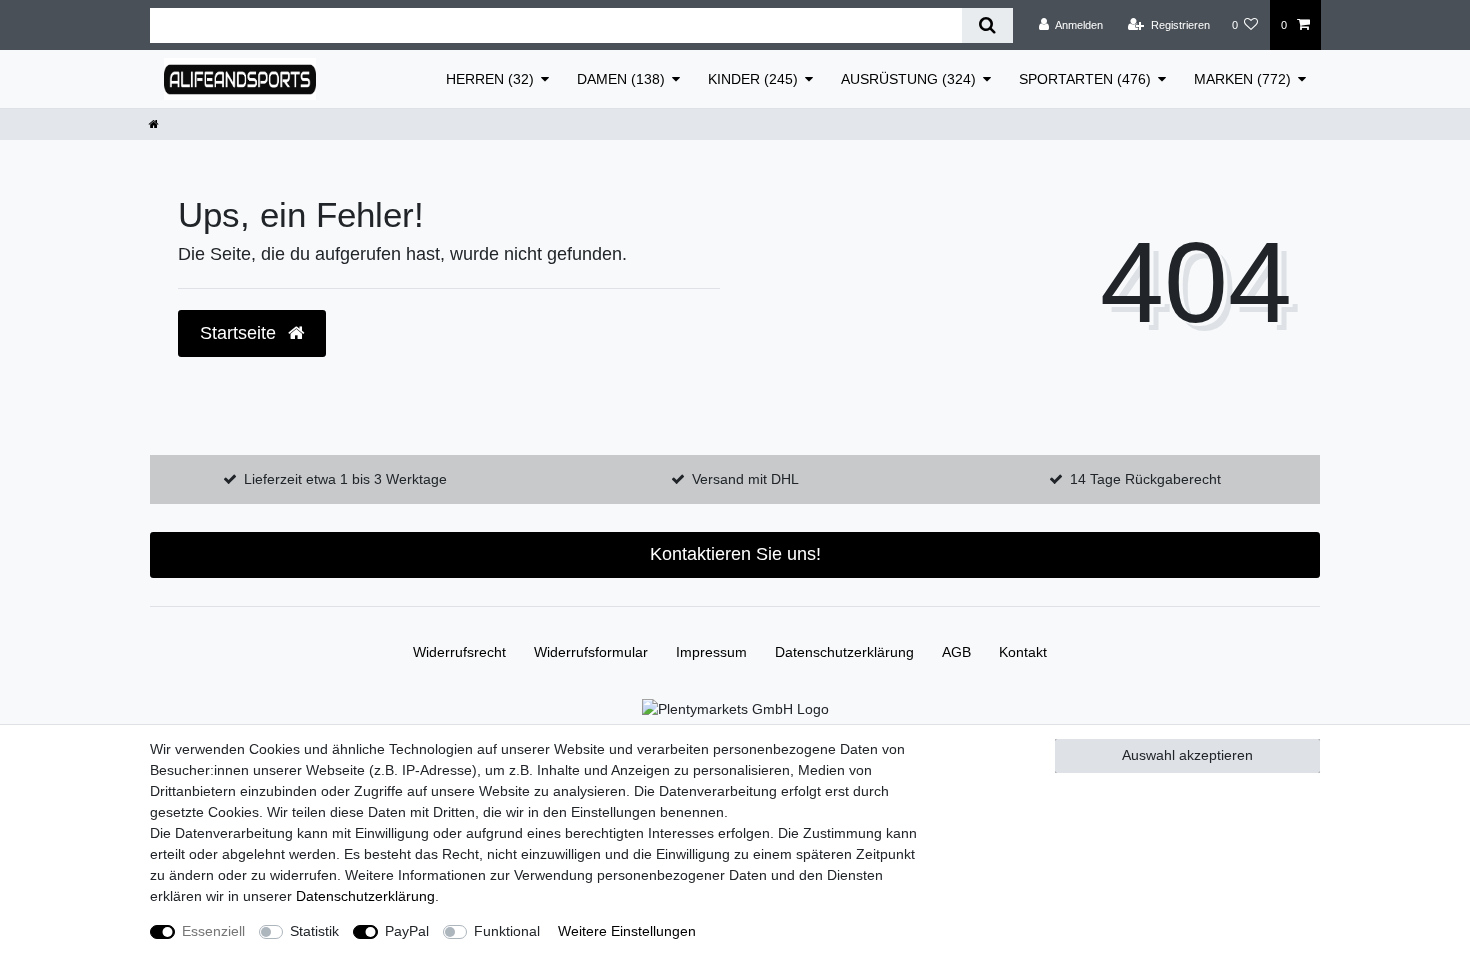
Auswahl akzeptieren (1187, 755)
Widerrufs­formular (591, 652)
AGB (956, 652)
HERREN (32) (490, 79)
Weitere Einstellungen (627, 931)
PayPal (407, 931)
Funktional (507, 931)
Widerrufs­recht (459, 652)
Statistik (314, 931)
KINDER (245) (753, 79)
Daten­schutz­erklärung (844, 652)
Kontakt (1023, 652)
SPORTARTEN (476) (1085, 79)
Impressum (711, 652)
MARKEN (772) (1242, 79)
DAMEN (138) (621, 79)
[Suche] (987, 25)
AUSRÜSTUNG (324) (908, 79)
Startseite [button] (240, 333)
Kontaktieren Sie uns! (735, 554)
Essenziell (213, 931)
